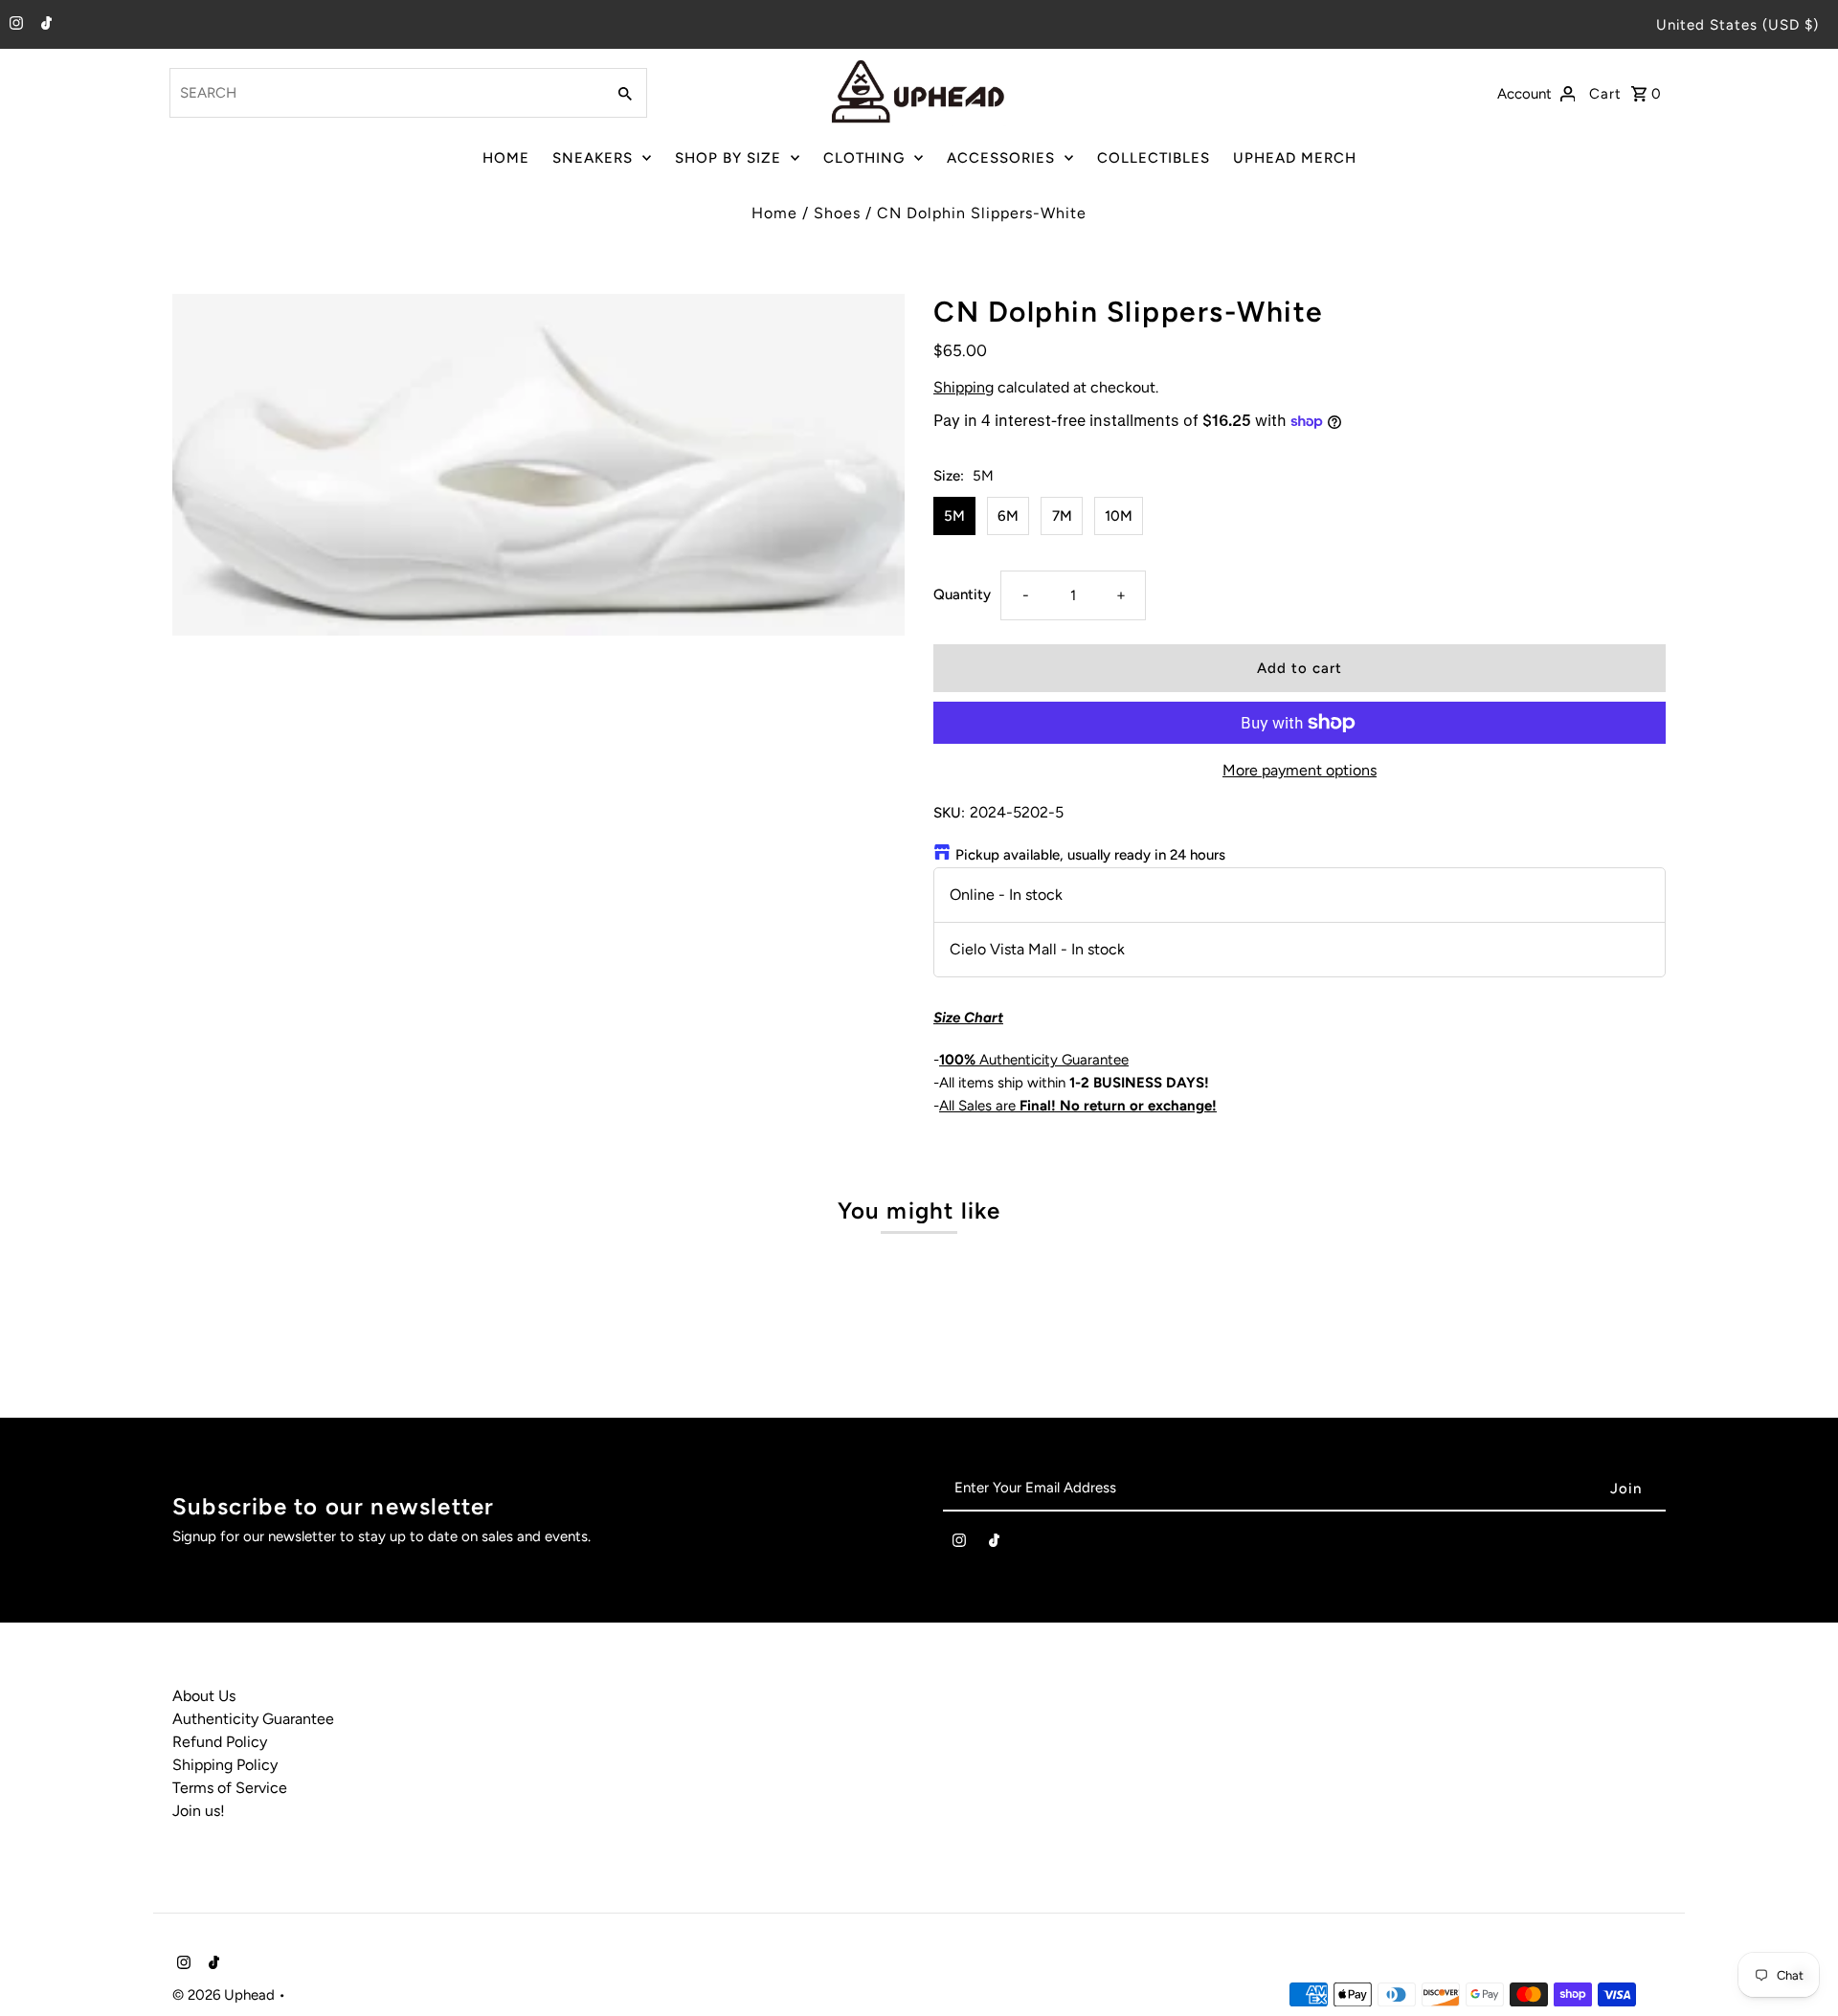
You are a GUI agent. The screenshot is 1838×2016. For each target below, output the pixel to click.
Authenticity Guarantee (1034, 1060)
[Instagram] (14, 25)
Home (774, 213)
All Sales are (1078, 1106)
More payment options (1300, 770)
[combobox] (385, 93)
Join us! (199, 1811)
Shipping (964, 387)
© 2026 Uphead (225, 1995)
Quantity (962, 594)
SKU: (949, 813)
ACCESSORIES (1001, 158)
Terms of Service (230, 1788)
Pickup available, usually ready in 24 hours (1090, 855)
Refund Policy (220, 1742)
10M (1119, 516)
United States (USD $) (1737, 25)
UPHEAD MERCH (1295, 158)
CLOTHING (864, 158)
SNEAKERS (593, 158)
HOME (506, 158)
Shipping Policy (225, 1765)
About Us (204, 1696)
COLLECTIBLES (1154, 158)
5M (954, 516)
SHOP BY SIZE (728, 158)
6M (1008, 516)
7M (1062, 516)
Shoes (837, 213)
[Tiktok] (44, 25)
